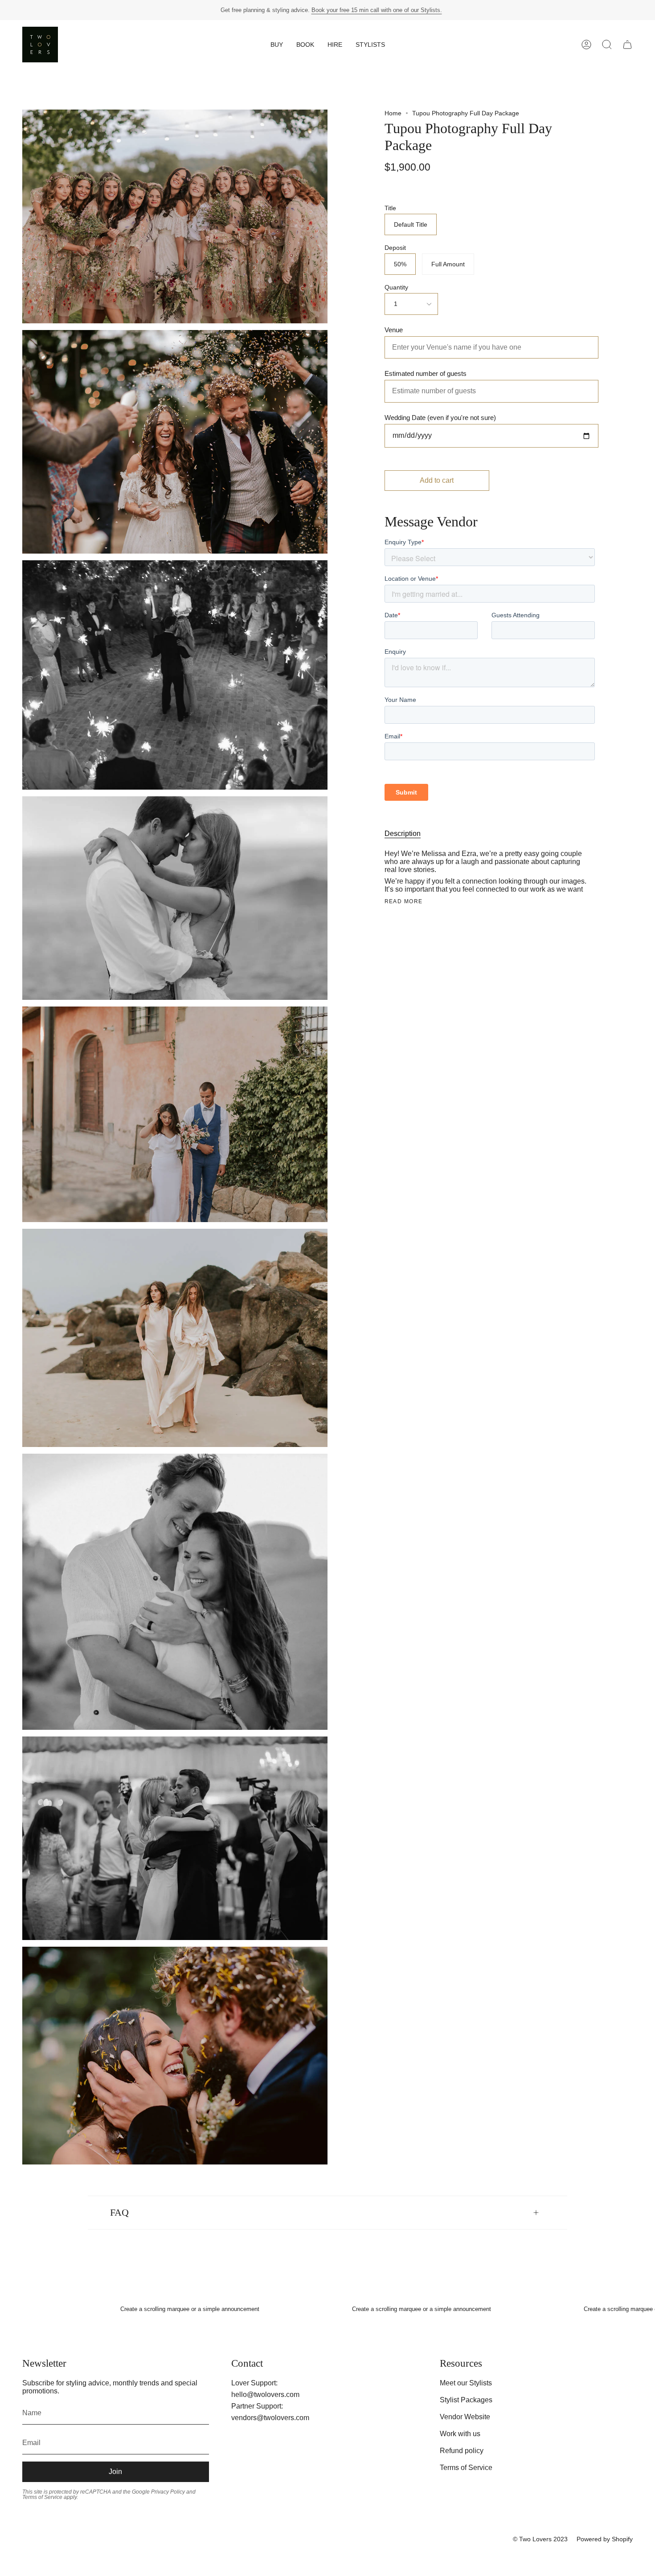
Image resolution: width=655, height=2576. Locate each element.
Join (115, 2472)
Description (403, 834)
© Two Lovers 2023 (540, 2539)
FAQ (119, 2213)
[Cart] (627, 45)
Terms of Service (466, 2468)
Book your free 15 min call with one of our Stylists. (377, 10)
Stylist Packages (466, 2400)
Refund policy (462, 2451)
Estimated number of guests (426, 374)
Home (393, 113)
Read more (404, 901)
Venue (394, 330)
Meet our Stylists (466, 2383)
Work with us (460, 2434)
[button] (277, 45)
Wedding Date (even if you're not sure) (440, 418)
